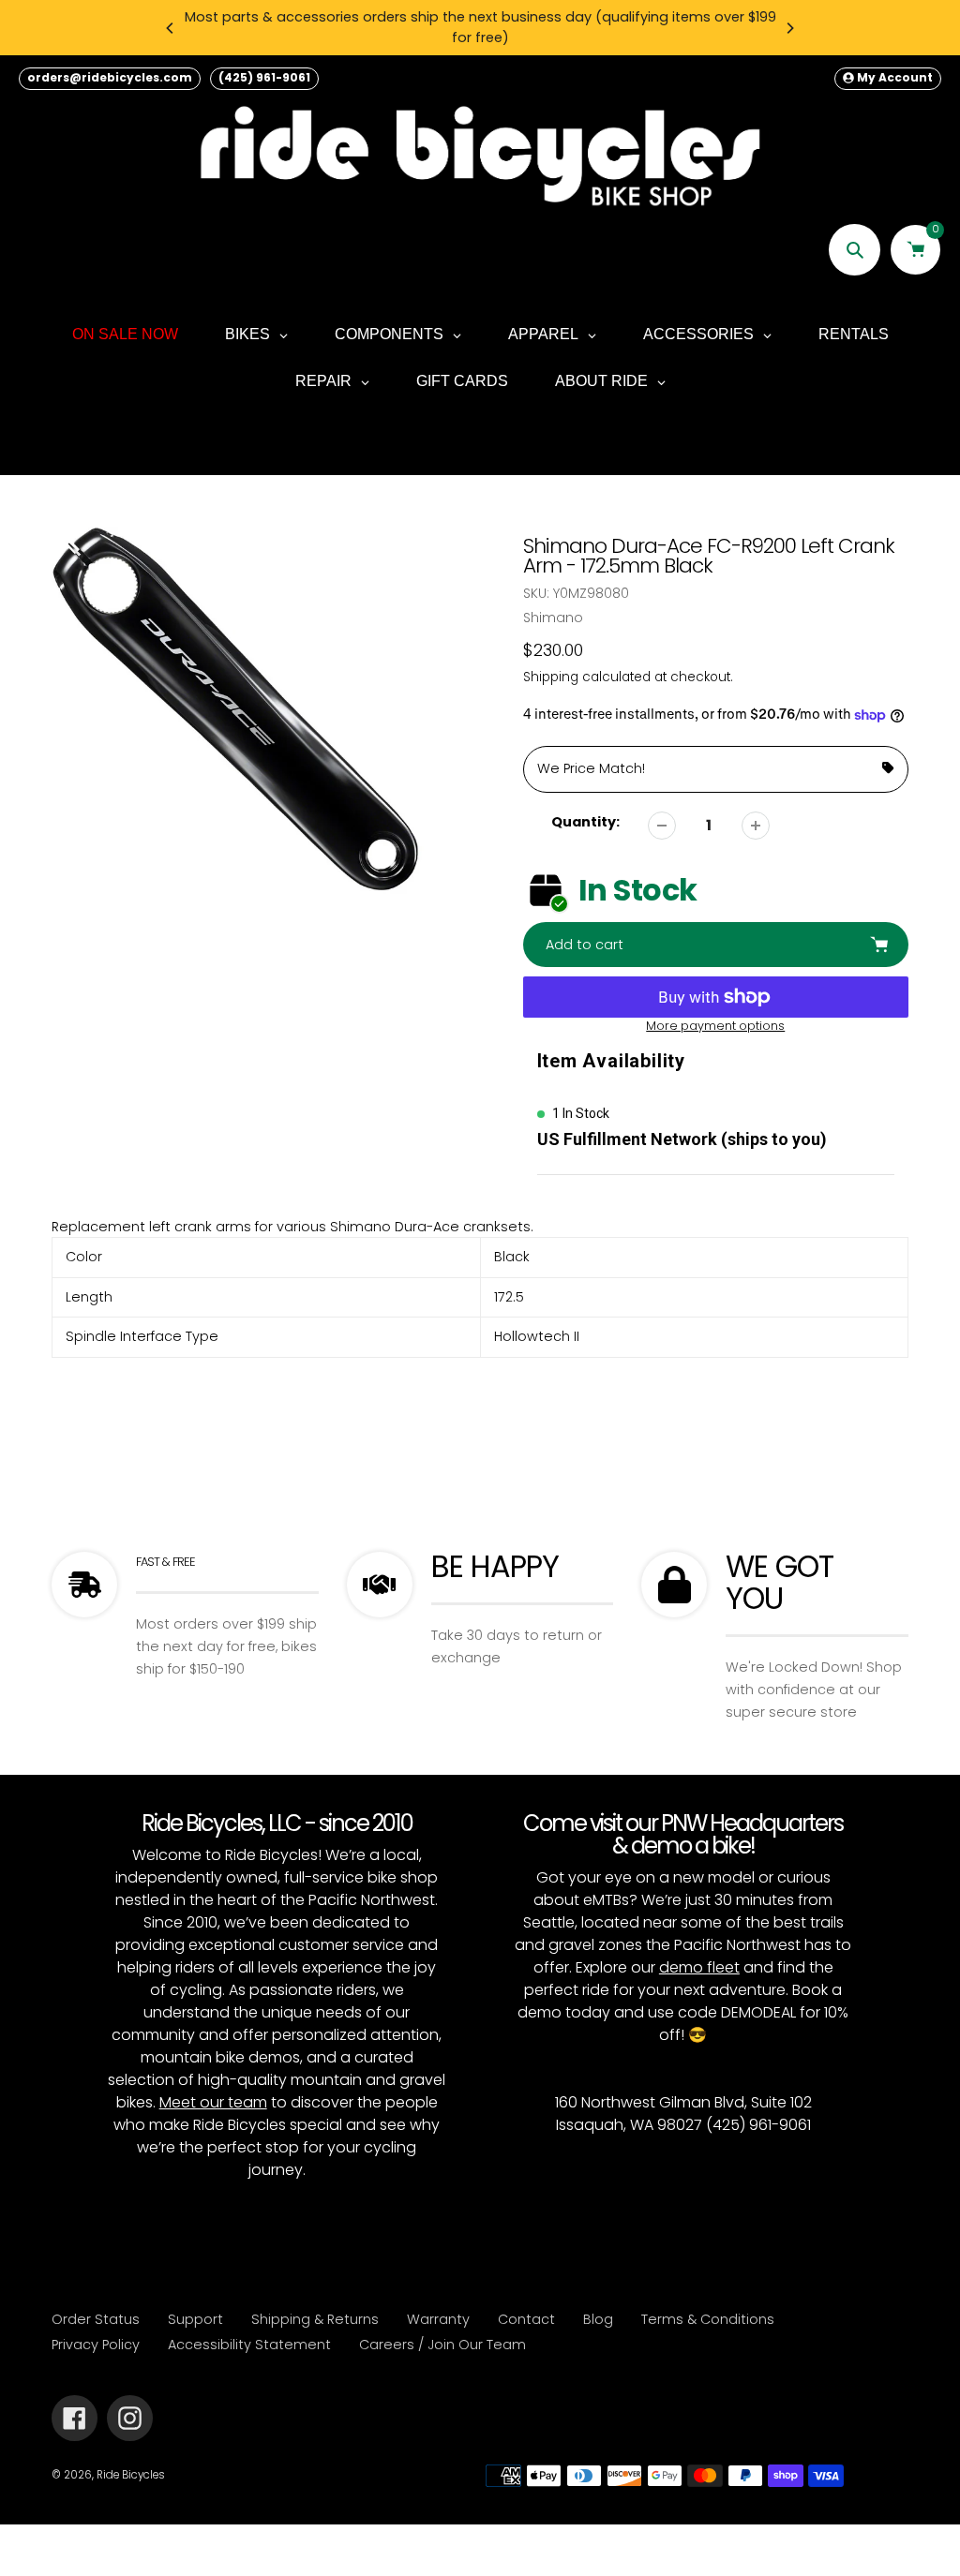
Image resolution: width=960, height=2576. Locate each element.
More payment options (715, 1026)
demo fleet (699, 1967)
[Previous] (171, 28)
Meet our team (213, 2102)
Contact (526, 2319)
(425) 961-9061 (264, 77)
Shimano (553, 618)
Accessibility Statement (249, 2345)
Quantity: (585, 822)
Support (195, 2319)
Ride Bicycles (131, 2475)
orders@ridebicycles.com (110, 77)
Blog (598, 2319)
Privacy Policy (96, 2345)
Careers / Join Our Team (442, 2345)
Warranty (438, 2319)
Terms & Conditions (708, 2319)
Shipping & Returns (315, 2319)
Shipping (551, 677)
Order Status (96, 2319)
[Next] (789, 28)
